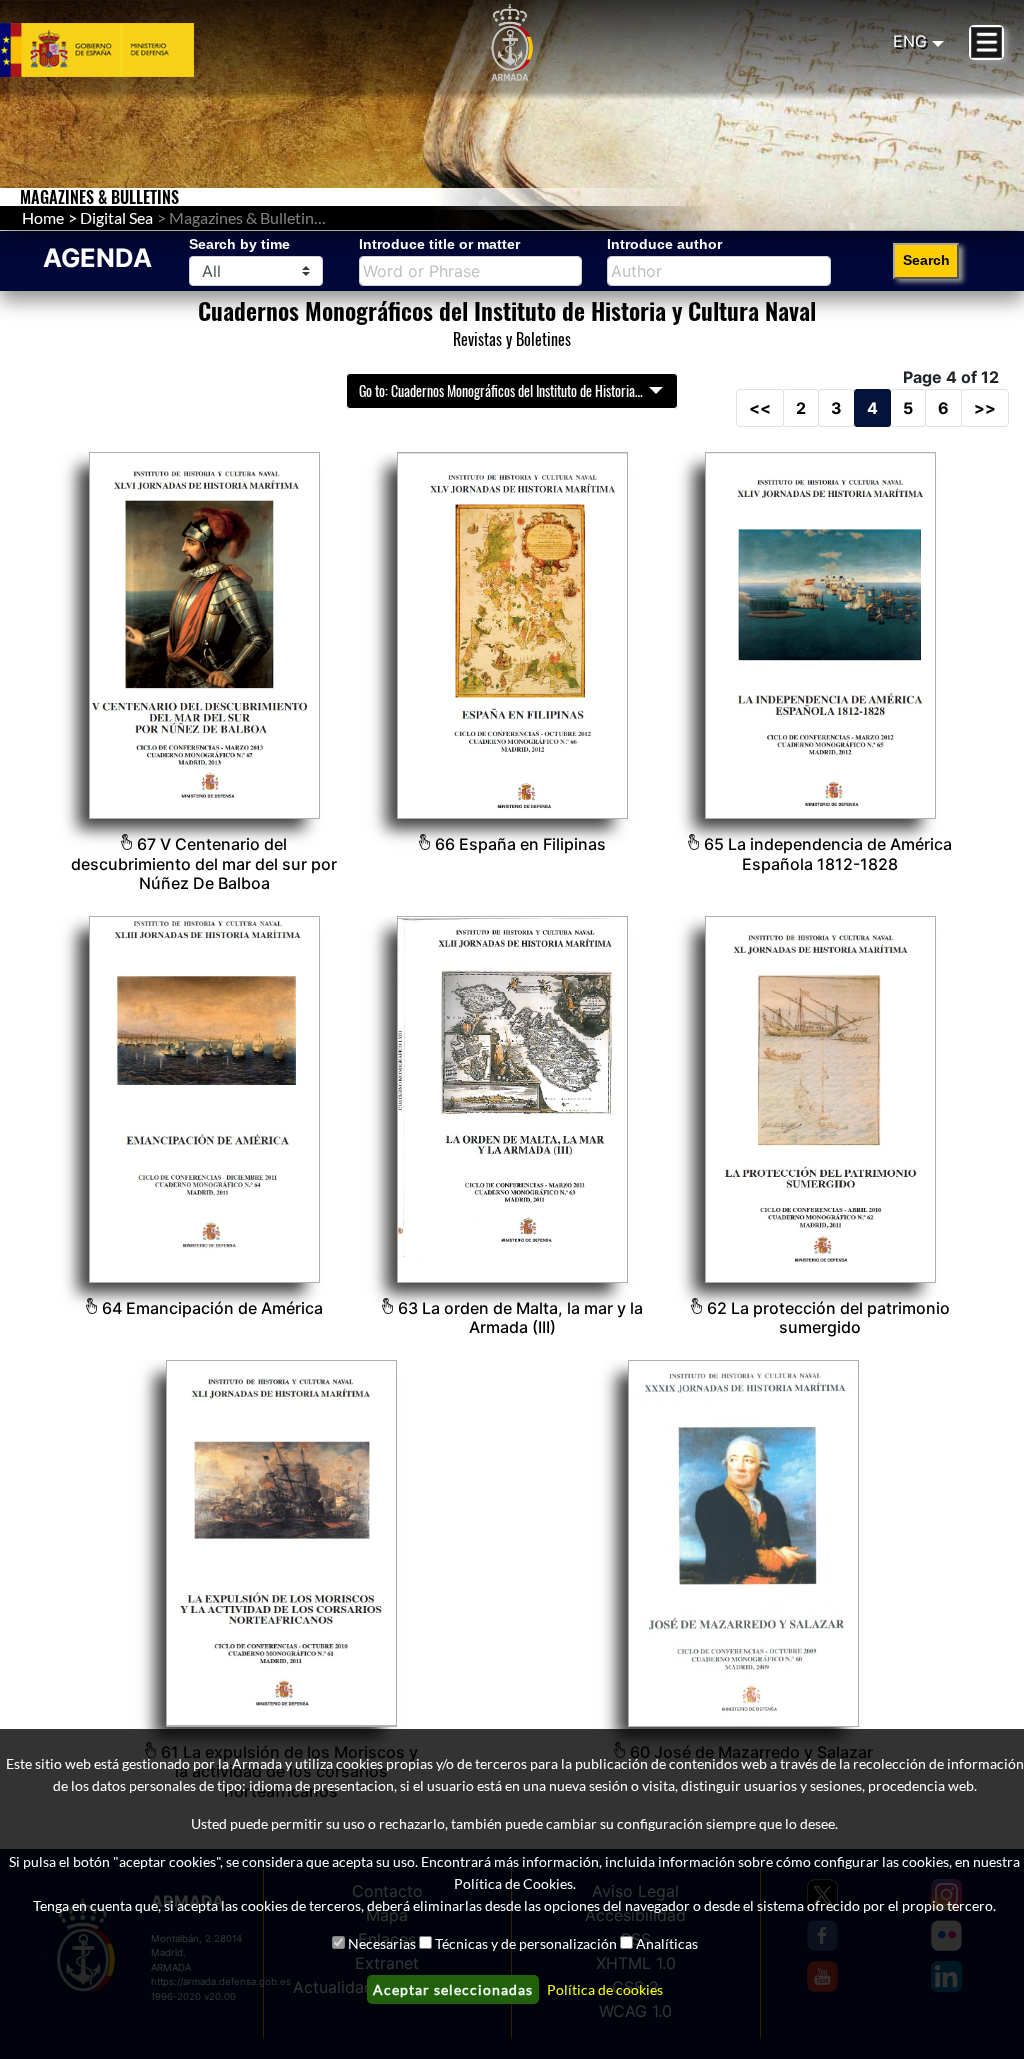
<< (760, 408)
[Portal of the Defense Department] (121, 50)
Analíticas (667, 1943)
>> (985, 408)
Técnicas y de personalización (526, 1943)
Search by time (239, 244)
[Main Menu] (986, 42)
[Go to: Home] (512, 43)
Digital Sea (116, 217)
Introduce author (664, 244)
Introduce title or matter (439, 244)
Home (43, 217)
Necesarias (382, 1943)
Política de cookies (605, 1989)
